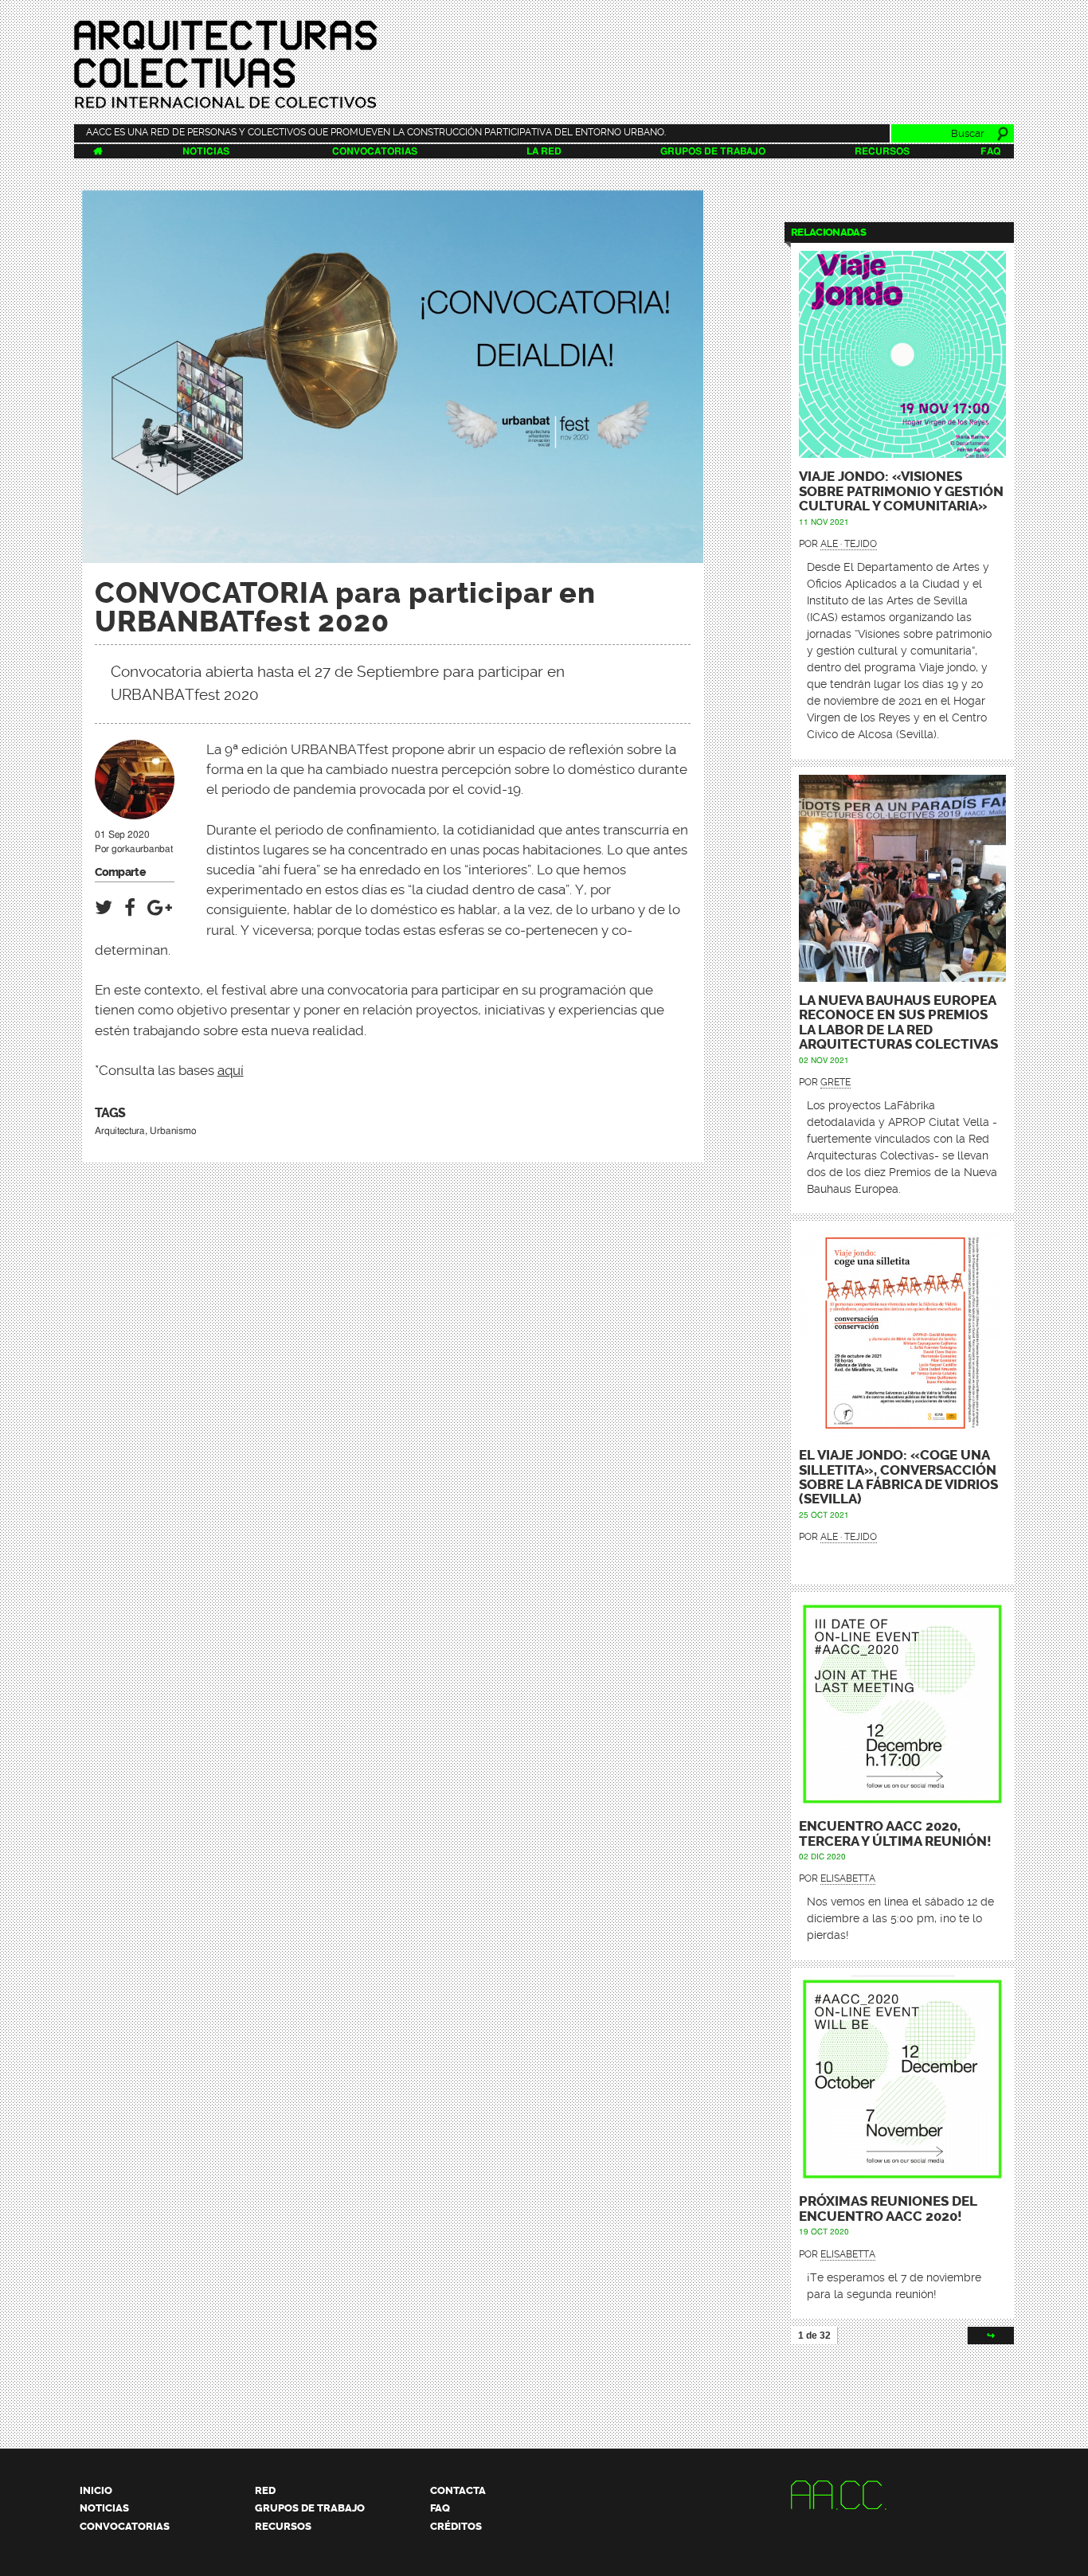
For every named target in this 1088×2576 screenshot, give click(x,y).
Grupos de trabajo (713, 151)
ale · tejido (849, 544)
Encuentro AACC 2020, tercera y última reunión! (895, 1833)
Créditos (456, 2526)
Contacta (458, 2490)
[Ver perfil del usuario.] (135, 812)
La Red (544, 151)
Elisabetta (848, 1878)
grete (836, 1082)
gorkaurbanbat (142, 849)
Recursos (882, 151)
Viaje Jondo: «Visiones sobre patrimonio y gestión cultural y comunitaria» (901, 491)
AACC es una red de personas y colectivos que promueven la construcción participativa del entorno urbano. (376, 132)
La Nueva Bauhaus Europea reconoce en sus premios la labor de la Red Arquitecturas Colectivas (898, 1022)
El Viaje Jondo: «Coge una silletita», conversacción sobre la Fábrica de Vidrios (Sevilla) (898, 1477)
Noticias (206, 151)
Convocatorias (375, 151)
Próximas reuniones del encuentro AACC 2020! (888, 2209)
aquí (231, 1070)
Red (265, 2490)
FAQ (990, 151)
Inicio (96, 2490)
